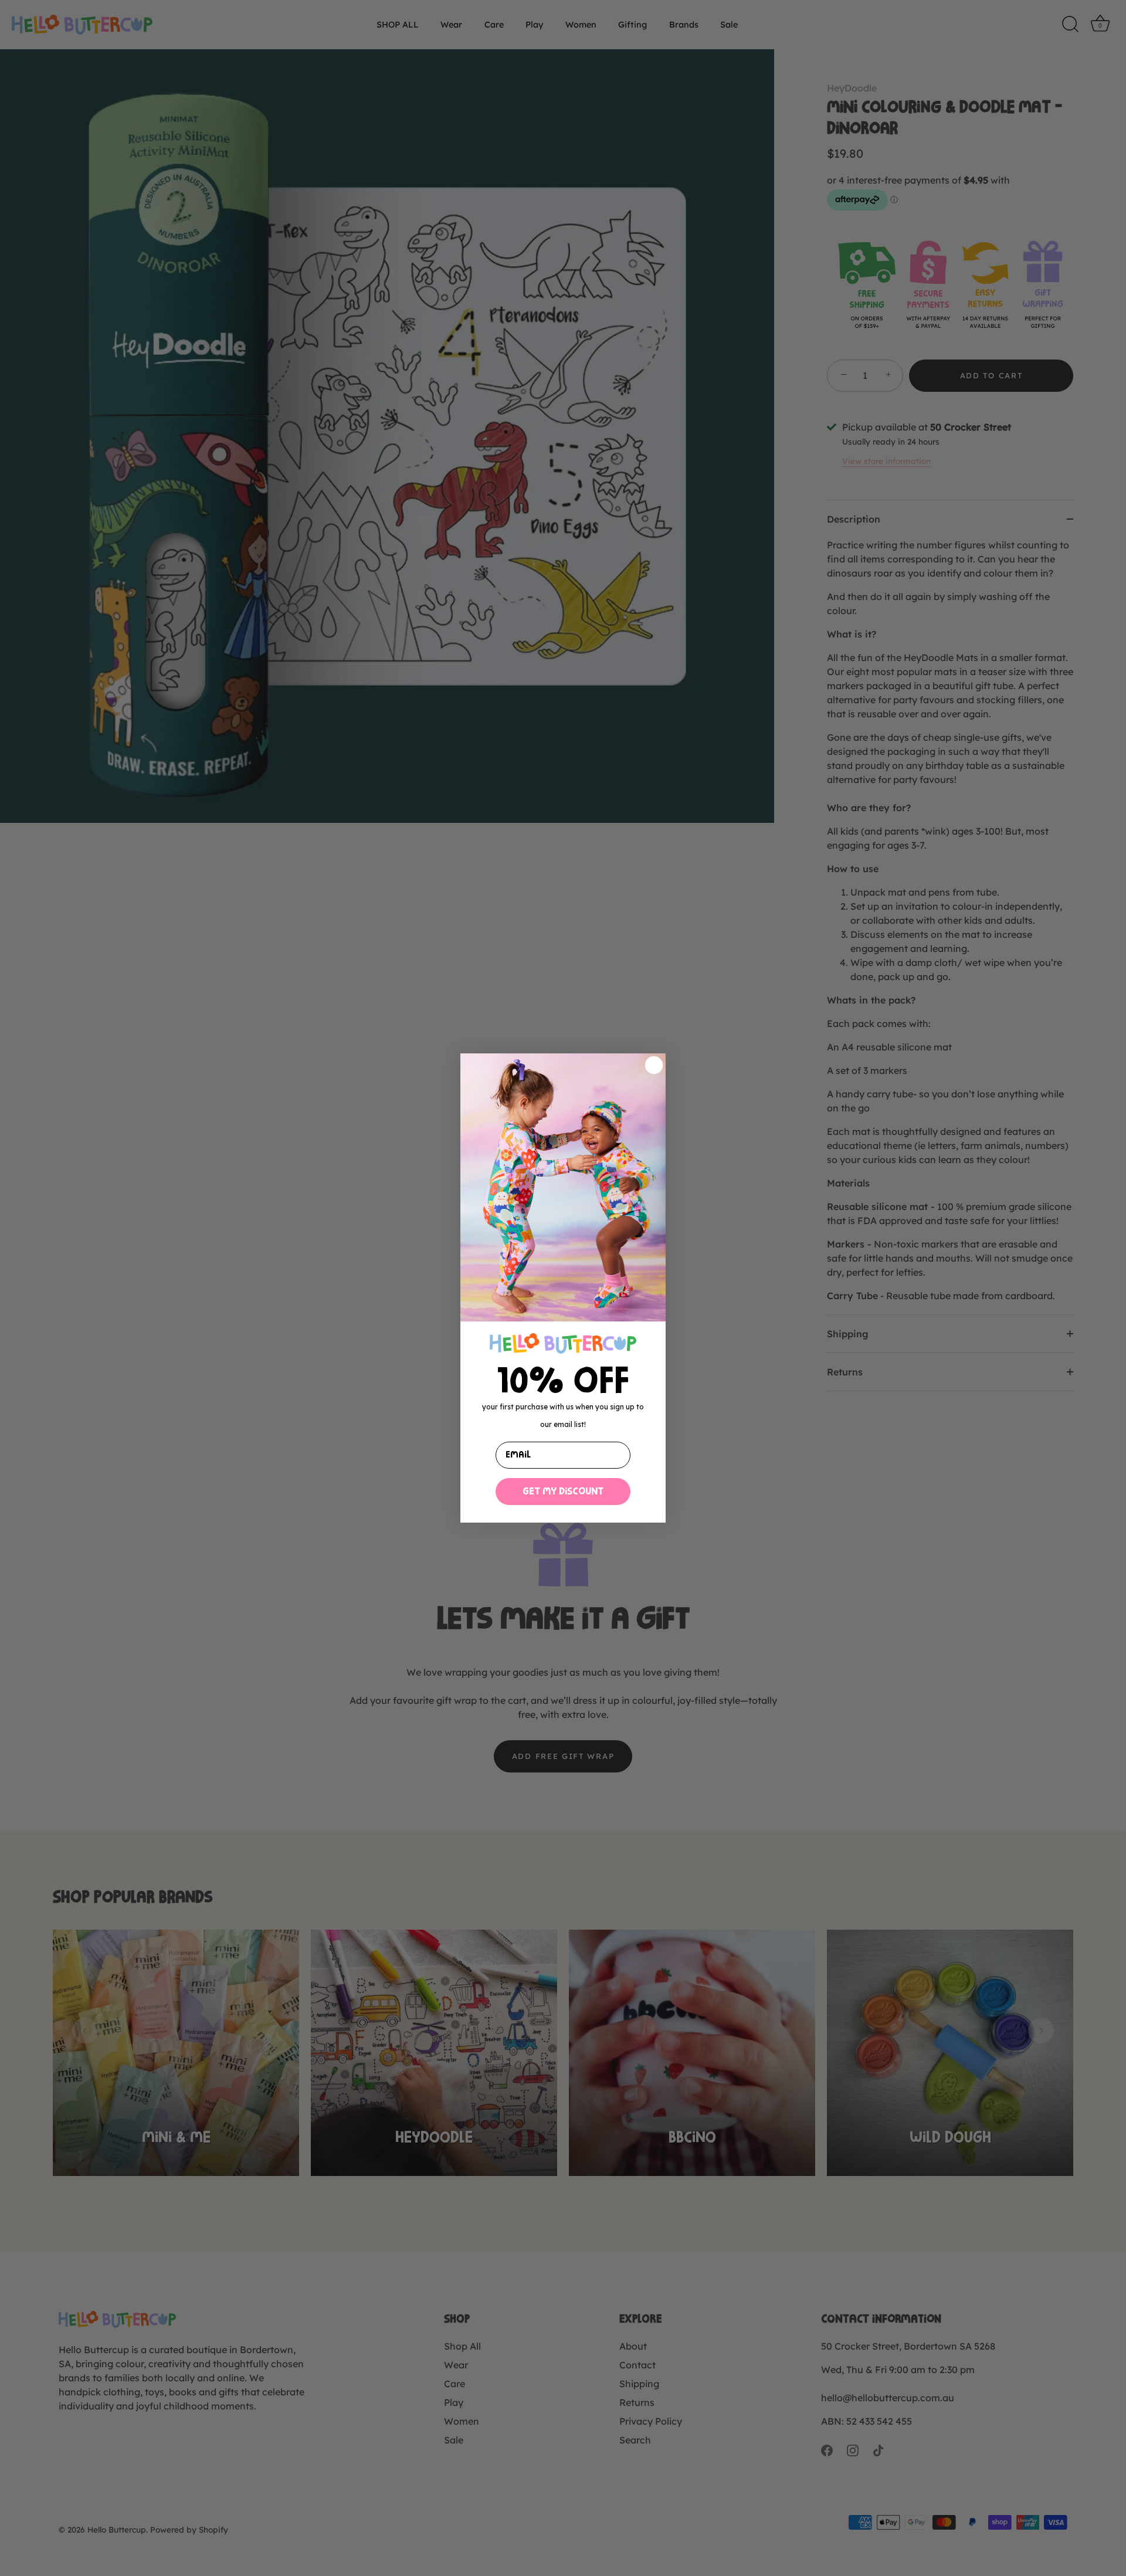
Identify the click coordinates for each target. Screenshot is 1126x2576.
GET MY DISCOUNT (563, 1492)
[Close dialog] (654, 1065)
